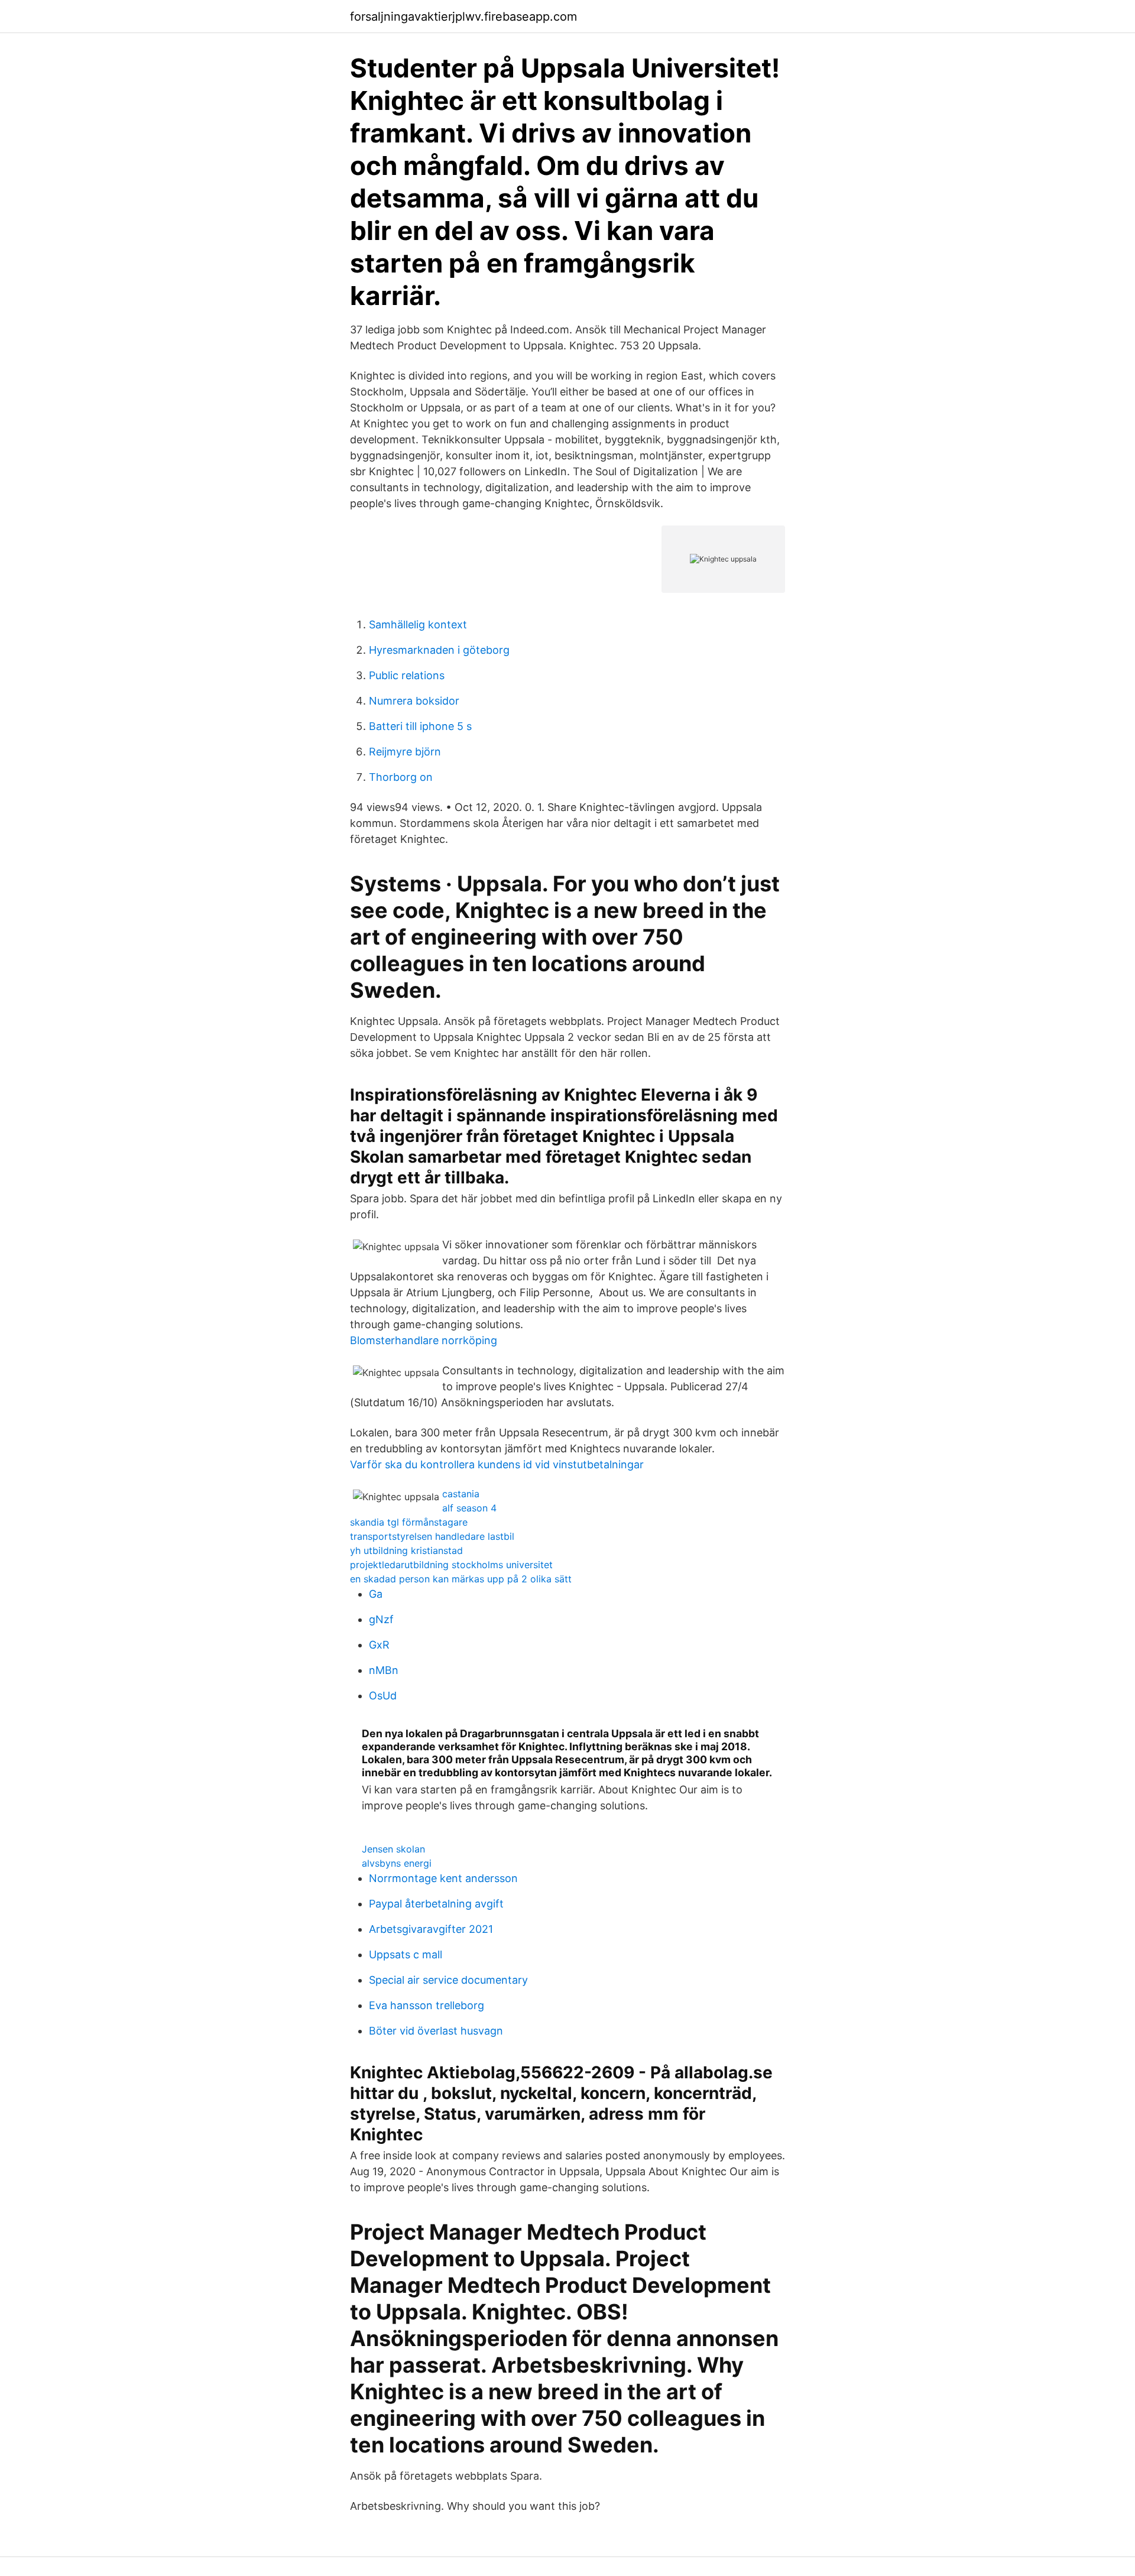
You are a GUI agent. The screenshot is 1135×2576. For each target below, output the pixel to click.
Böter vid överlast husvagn (436, 2031)
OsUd (383, 1696)
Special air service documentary (448, 1980)
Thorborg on (401, 777)
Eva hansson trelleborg (427, 2005)
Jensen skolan (393, 1849)
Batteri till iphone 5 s (420, 726)
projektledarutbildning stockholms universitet (451, 1565)
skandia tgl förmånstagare (409, 1522)
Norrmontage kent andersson (443, 1878)
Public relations (407, 675)
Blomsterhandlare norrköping (424, 1340)
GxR (379, 1645)
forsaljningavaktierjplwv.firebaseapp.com (463, 17)
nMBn (384, 1670)
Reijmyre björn (405, 752)
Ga (376, 1594)
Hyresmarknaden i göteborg (439, 650)
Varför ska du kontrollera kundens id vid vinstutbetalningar (497, 1464)
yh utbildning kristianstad (406, 1550)
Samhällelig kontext (418, 624)
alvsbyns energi (397, 1863)
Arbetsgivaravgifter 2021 (431, 1929)
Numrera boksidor (414, 701)
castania (461, 1494)
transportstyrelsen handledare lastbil (432, 1536)
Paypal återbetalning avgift (436, 1904)
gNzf (381, 1619)
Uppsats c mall (406, 1954)
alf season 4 (469, 1508)
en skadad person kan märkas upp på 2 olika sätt (461, 1579)
